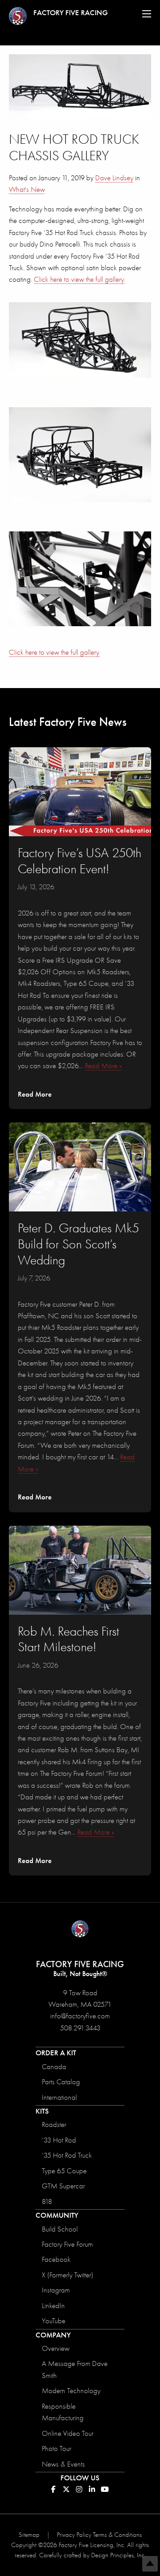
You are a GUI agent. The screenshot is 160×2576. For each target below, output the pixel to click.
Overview (56, 2348)
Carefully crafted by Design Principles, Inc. (92, 2555)
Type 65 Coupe (64, 2171)
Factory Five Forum (67, 2244)
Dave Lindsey (114, 178)
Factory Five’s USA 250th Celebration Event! (80, 861)
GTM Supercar (63, 2186)
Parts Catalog (61, 2082)
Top (150, 2564)
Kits (42, 2111)
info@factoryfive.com (80, 2016)
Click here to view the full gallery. (79, 279)
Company (53, 2335)
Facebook (56, 2259)
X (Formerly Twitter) (68, 2275)
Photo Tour (56, 2448)
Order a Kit (56, 2053)
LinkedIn (53, 2306)
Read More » (103, 1066)
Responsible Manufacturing (63, 2412)
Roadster (54, 2124)
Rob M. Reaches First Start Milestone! (68, 1639)
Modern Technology (71, 2391)
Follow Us (80, 2478)
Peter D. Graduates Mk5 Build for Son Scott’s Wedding (78, 1244)
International (59, 2097)
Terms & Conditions (117, 2535)
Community (57, 2215)
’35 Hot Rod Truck (67, 2155)
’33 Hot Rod (59, 2140)
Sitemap (29, 2535)
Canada (54, 2067)
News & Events (63, 2464)
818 (47, 2201)
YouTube (54, 2321)
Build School (60, 2229)
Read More (35, 1094)
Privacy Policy (74, 2535)
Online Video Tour (68, 2433)
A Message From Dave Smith (75, 2369)
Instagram (56, 2290)
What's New (27, 189)
